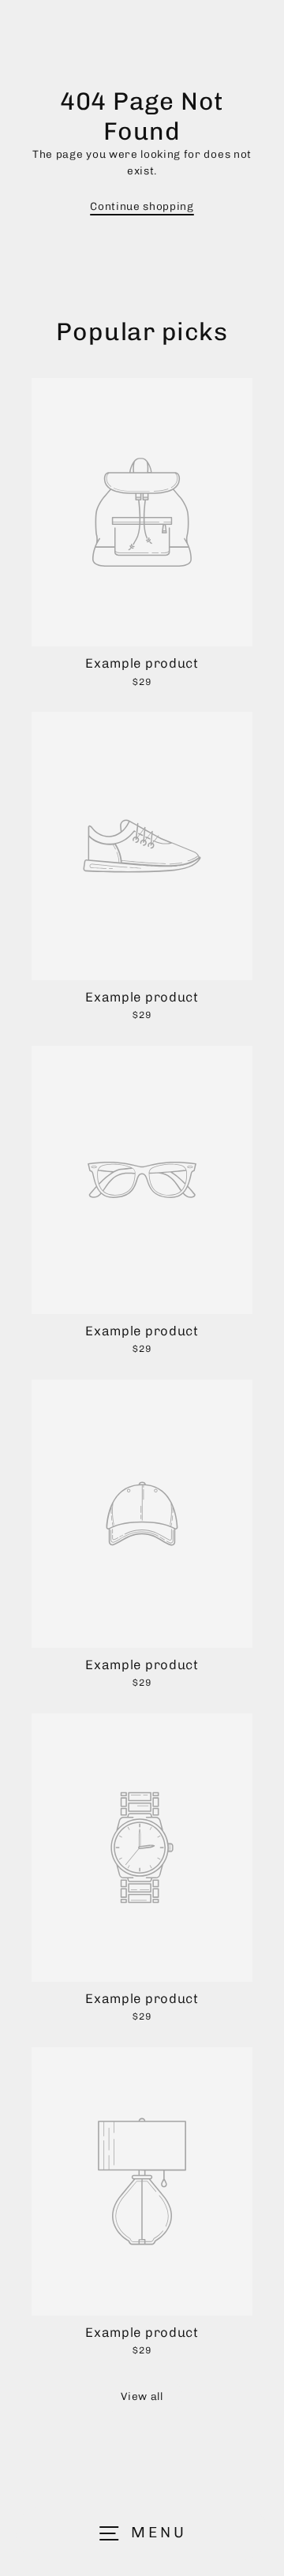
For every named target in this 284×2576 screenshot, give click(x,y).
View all (142, 2396)
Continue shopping (142, 206)
